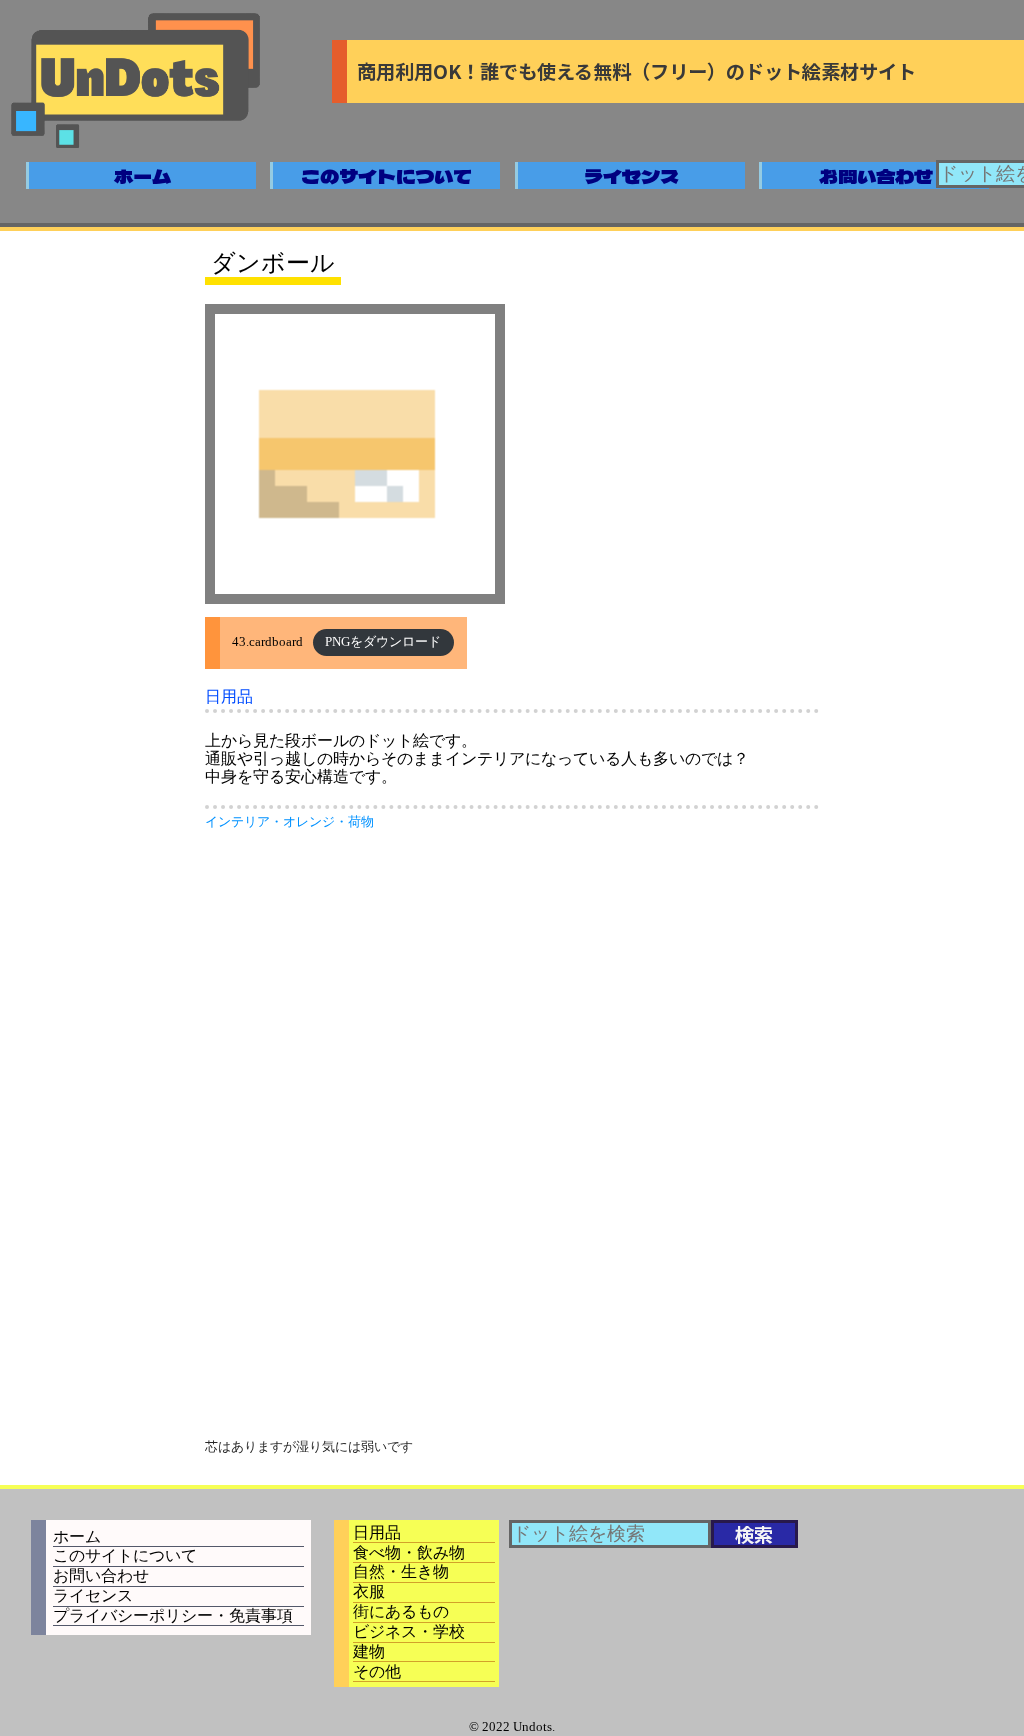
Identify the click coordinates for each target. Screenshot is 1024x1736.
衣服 (369, 1591)
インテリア (237, 821)
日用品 (229, 696)
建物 (369, 1651)
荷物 (361, 821)
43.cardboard (267, 642)
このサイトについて (386, 176)
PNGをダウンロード (383, 642)
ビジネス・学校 (409, 1631)
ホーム (142, 176)
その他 (377, 1671)
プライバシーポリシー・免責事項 (173, 1615)
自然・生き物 (401, 1571)
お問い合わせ (876, 176)
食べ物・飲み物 (409, 1552)
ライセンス (631, 176)
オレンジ (309, 821)
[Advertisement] (512, 989)
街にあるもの (401, 1611)
